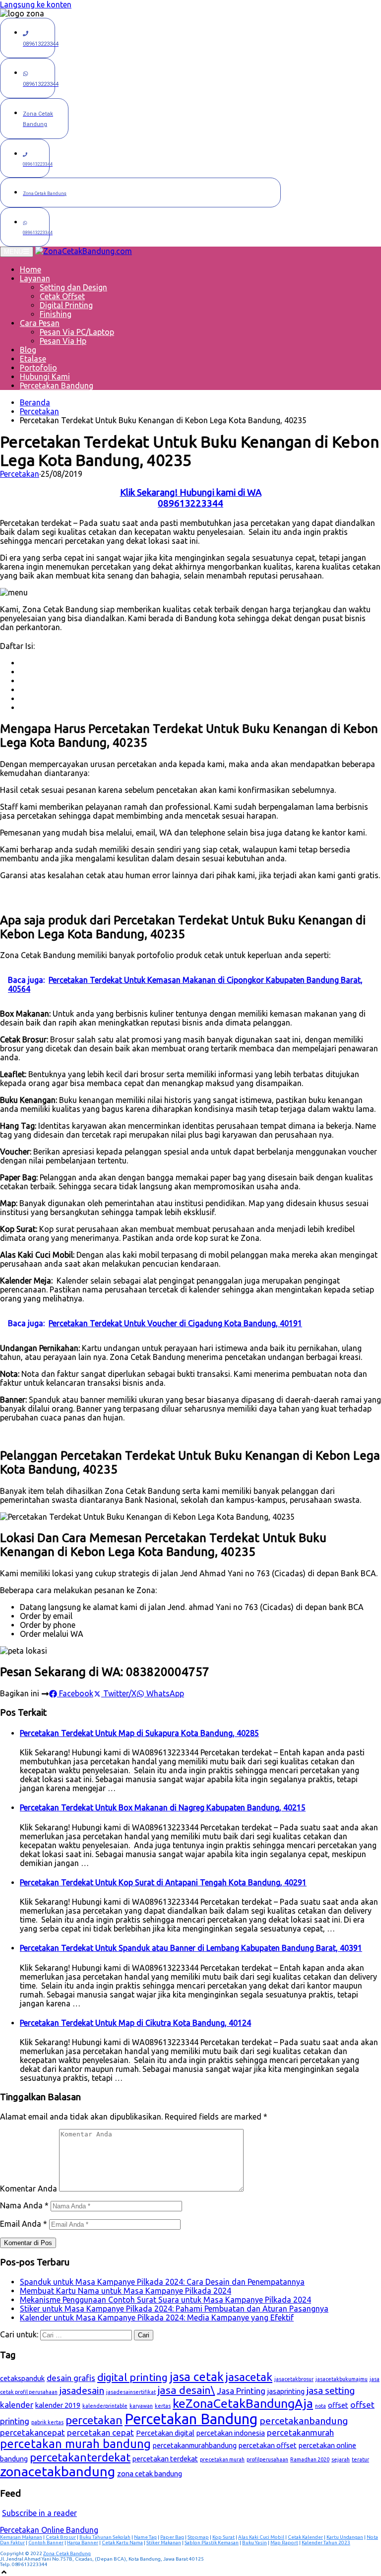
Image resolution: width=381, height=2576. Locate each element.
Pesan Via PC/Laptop (77, 332)
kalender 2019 (58, 2405)
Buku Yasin (254, 2543)
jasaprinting (286, 2391)
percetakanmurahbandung (195, 2445)
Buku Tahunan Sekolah (105, 2537)
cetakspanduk (22, 2378)
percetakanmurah (300, 2432)
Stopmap (198, 2537)
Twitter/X (119, 1693)
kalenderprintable (105, 2406)
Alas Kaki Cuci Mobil (261, 2537)
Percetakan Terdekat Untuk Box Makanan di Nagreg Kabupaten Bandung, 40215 (163, 1807)
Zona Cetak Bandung (67, 2553)
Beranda (35, 402)
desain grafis (71, 2378)
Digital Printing (66, 305)
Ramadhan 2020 (310, 2459)
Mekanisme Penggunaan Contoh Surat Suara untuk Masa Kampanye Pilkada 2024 (165, 2300)
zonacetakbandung (58, 2471)
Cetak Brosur (61, 2537)
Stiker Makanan (164, 2543)
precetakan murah (222, 2459)
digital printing (132, 2377)
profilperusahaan (267, 2459)
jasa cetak (197, 2377)
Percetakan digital (165, 2433)
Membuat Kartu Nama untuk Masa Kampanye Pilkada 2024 (126, 2291)
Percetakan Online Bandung (49, 2530)
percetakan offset (268, 2445)
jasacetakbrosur (294, 2379)
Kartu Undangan (345, 2537)
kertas (163, 2406)
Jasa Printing (241, 2391)
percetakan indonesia (231, 2433)
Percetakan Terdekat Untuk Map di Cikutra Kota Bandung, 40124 (135, 2023)
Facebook (75, 1693)
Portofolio (38, 368)
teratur (360, 2459)
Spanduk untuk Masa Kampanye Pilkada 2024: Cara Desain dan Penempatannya (162, 2282)
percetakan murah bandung (75, 2444)
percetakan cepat (100, 2432)
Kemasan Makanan (21, 2537)
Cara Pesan (40, 323)
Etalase (33, 359)
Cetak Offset (62, 296)
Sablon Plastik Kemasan (212, 2543)
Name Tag (145, 2537)
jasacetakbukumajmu (342, 2379)
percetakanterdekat (80, 2457)
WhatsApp (164, 1693)
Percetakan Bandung (57, 386)
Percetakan (39, 411)
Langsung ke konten (36, 4)
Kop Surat (223, 2537)
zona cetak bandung (150, 2474)
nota (320, 2406)
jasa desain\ (186, 2390)
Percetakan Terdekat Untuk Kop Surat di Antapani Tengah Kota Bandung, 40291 (163, 1882)
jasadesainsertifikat (131, 2392)
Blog (28, 350)
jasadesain (82, 2390)
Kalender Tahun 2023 (326, 2543)
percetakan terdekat (165, 2459)
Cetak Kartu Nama (122, 2543)
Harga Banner (83, 2543)
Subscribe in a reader (39, 2513)
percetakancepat (32, 2432)
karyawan (141, 2406)
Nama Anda (24, 2205)
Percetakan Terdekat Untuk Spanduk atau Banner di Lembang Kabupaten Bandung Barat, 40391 (191, 1948)
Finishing (56, 314)
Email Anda (24, 2224)
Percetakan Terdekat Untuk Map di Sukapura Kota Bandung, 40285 (139, 1733)
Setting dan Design (73, 287)
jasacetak (249, 2377)
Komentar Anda (29, 2189)
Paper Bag (172, 2537)
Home (31, 269)
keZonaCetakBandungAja (243, 2403)
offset (338, 2405)
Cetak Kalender (305, 2537)
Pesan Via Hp (63, 341)
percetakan (94, 2420)
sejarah (341, 2459)
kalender (17, 2405)
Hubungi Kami (45, 377)
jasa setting (331, 2390)
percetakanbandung (304, 2421)
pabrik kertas (47, 2422)
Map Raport (284, 2543)
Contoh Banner (46, 2543)
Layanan (35, 278)
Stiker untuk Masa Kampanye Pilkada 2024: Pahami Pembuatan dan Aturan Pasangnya (174, 2309)
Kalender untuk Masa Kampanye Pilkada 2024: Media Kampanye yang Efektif (157, 2318)
